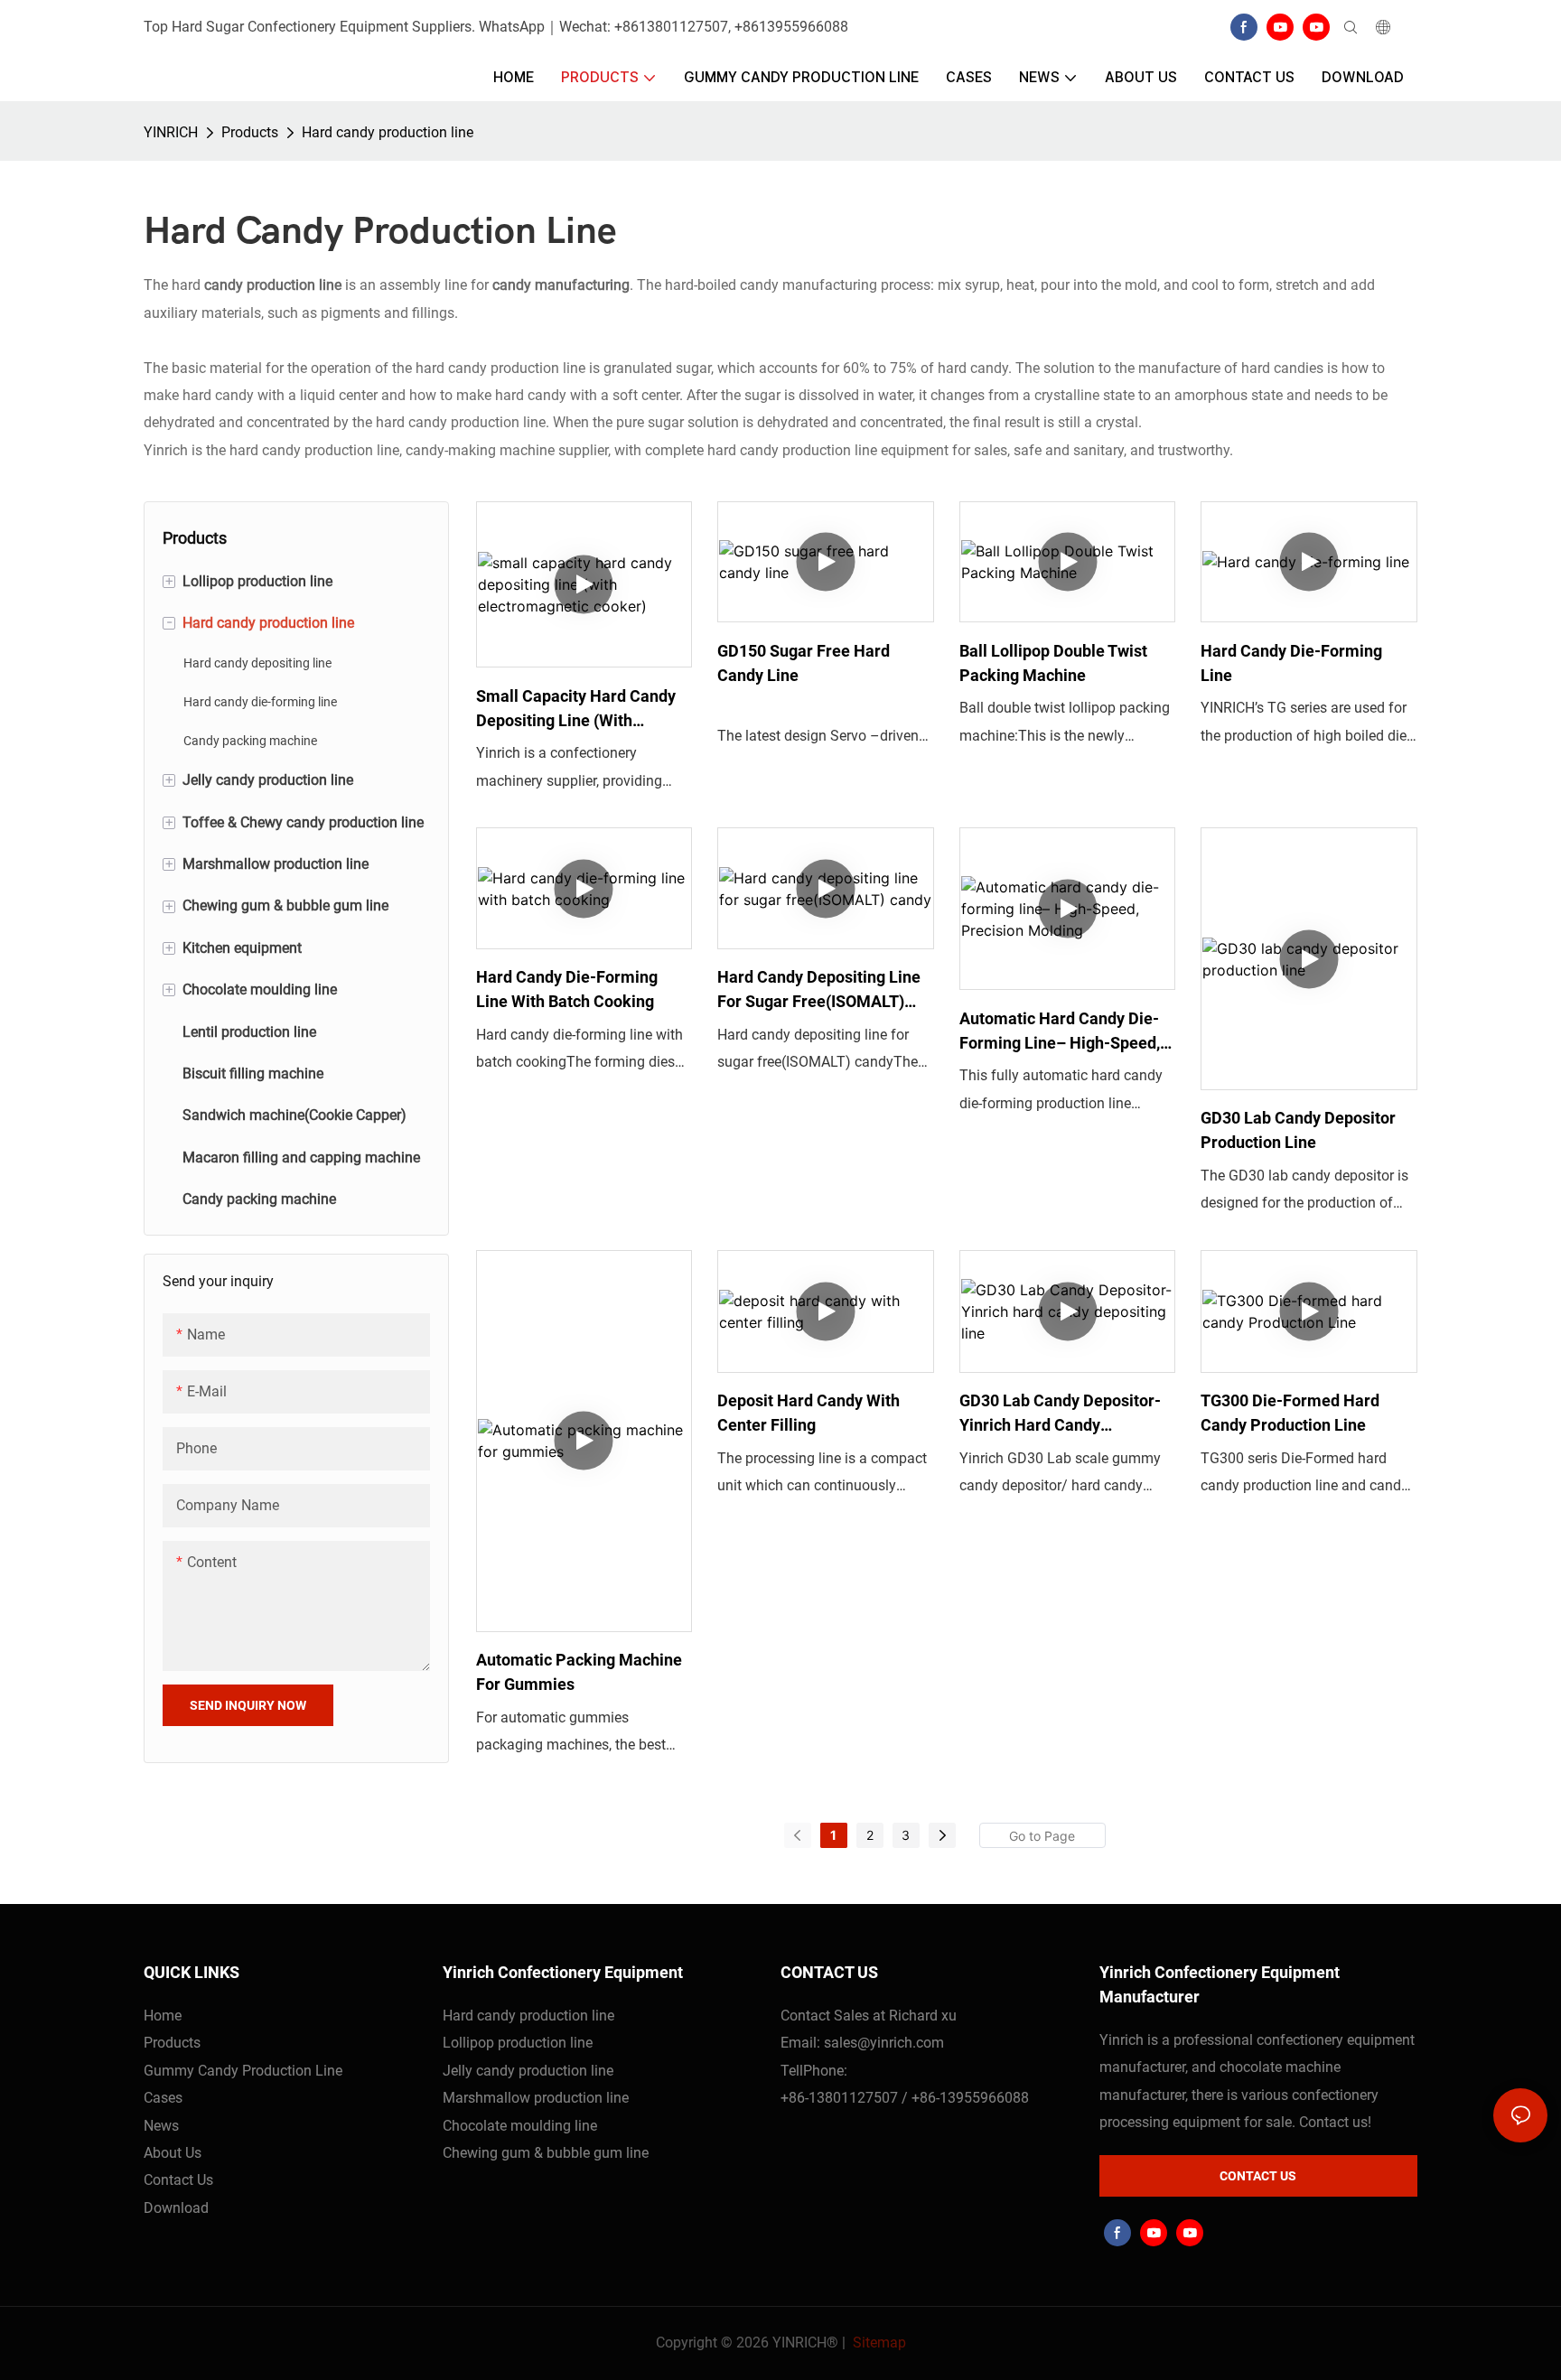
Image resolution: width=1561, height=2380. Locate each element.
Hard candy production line (388, 132)
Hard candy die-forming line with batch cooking (567, 989)
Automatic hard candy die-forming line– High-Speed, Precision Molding (1060, 1032)
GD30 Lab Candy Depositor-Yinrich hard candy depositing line (1060, 1414)
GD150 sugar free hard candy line (804, 663)
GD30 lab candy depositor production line (1298, 1130)
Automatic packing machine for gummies (579, 1672)
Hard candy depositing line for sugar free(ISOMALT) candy (819, 990)
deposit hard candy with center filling (809, 1413)
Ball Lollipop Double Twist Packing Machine (1053, 663)
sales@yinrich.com (884, 2043)
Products (250, 132)
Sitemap (878, 2343)
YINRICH (171, 132)
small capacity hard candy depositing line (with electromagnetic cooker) (576, 709)
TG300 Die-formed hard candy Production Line (1290, 1413)
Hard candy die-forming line (1291, 663)
